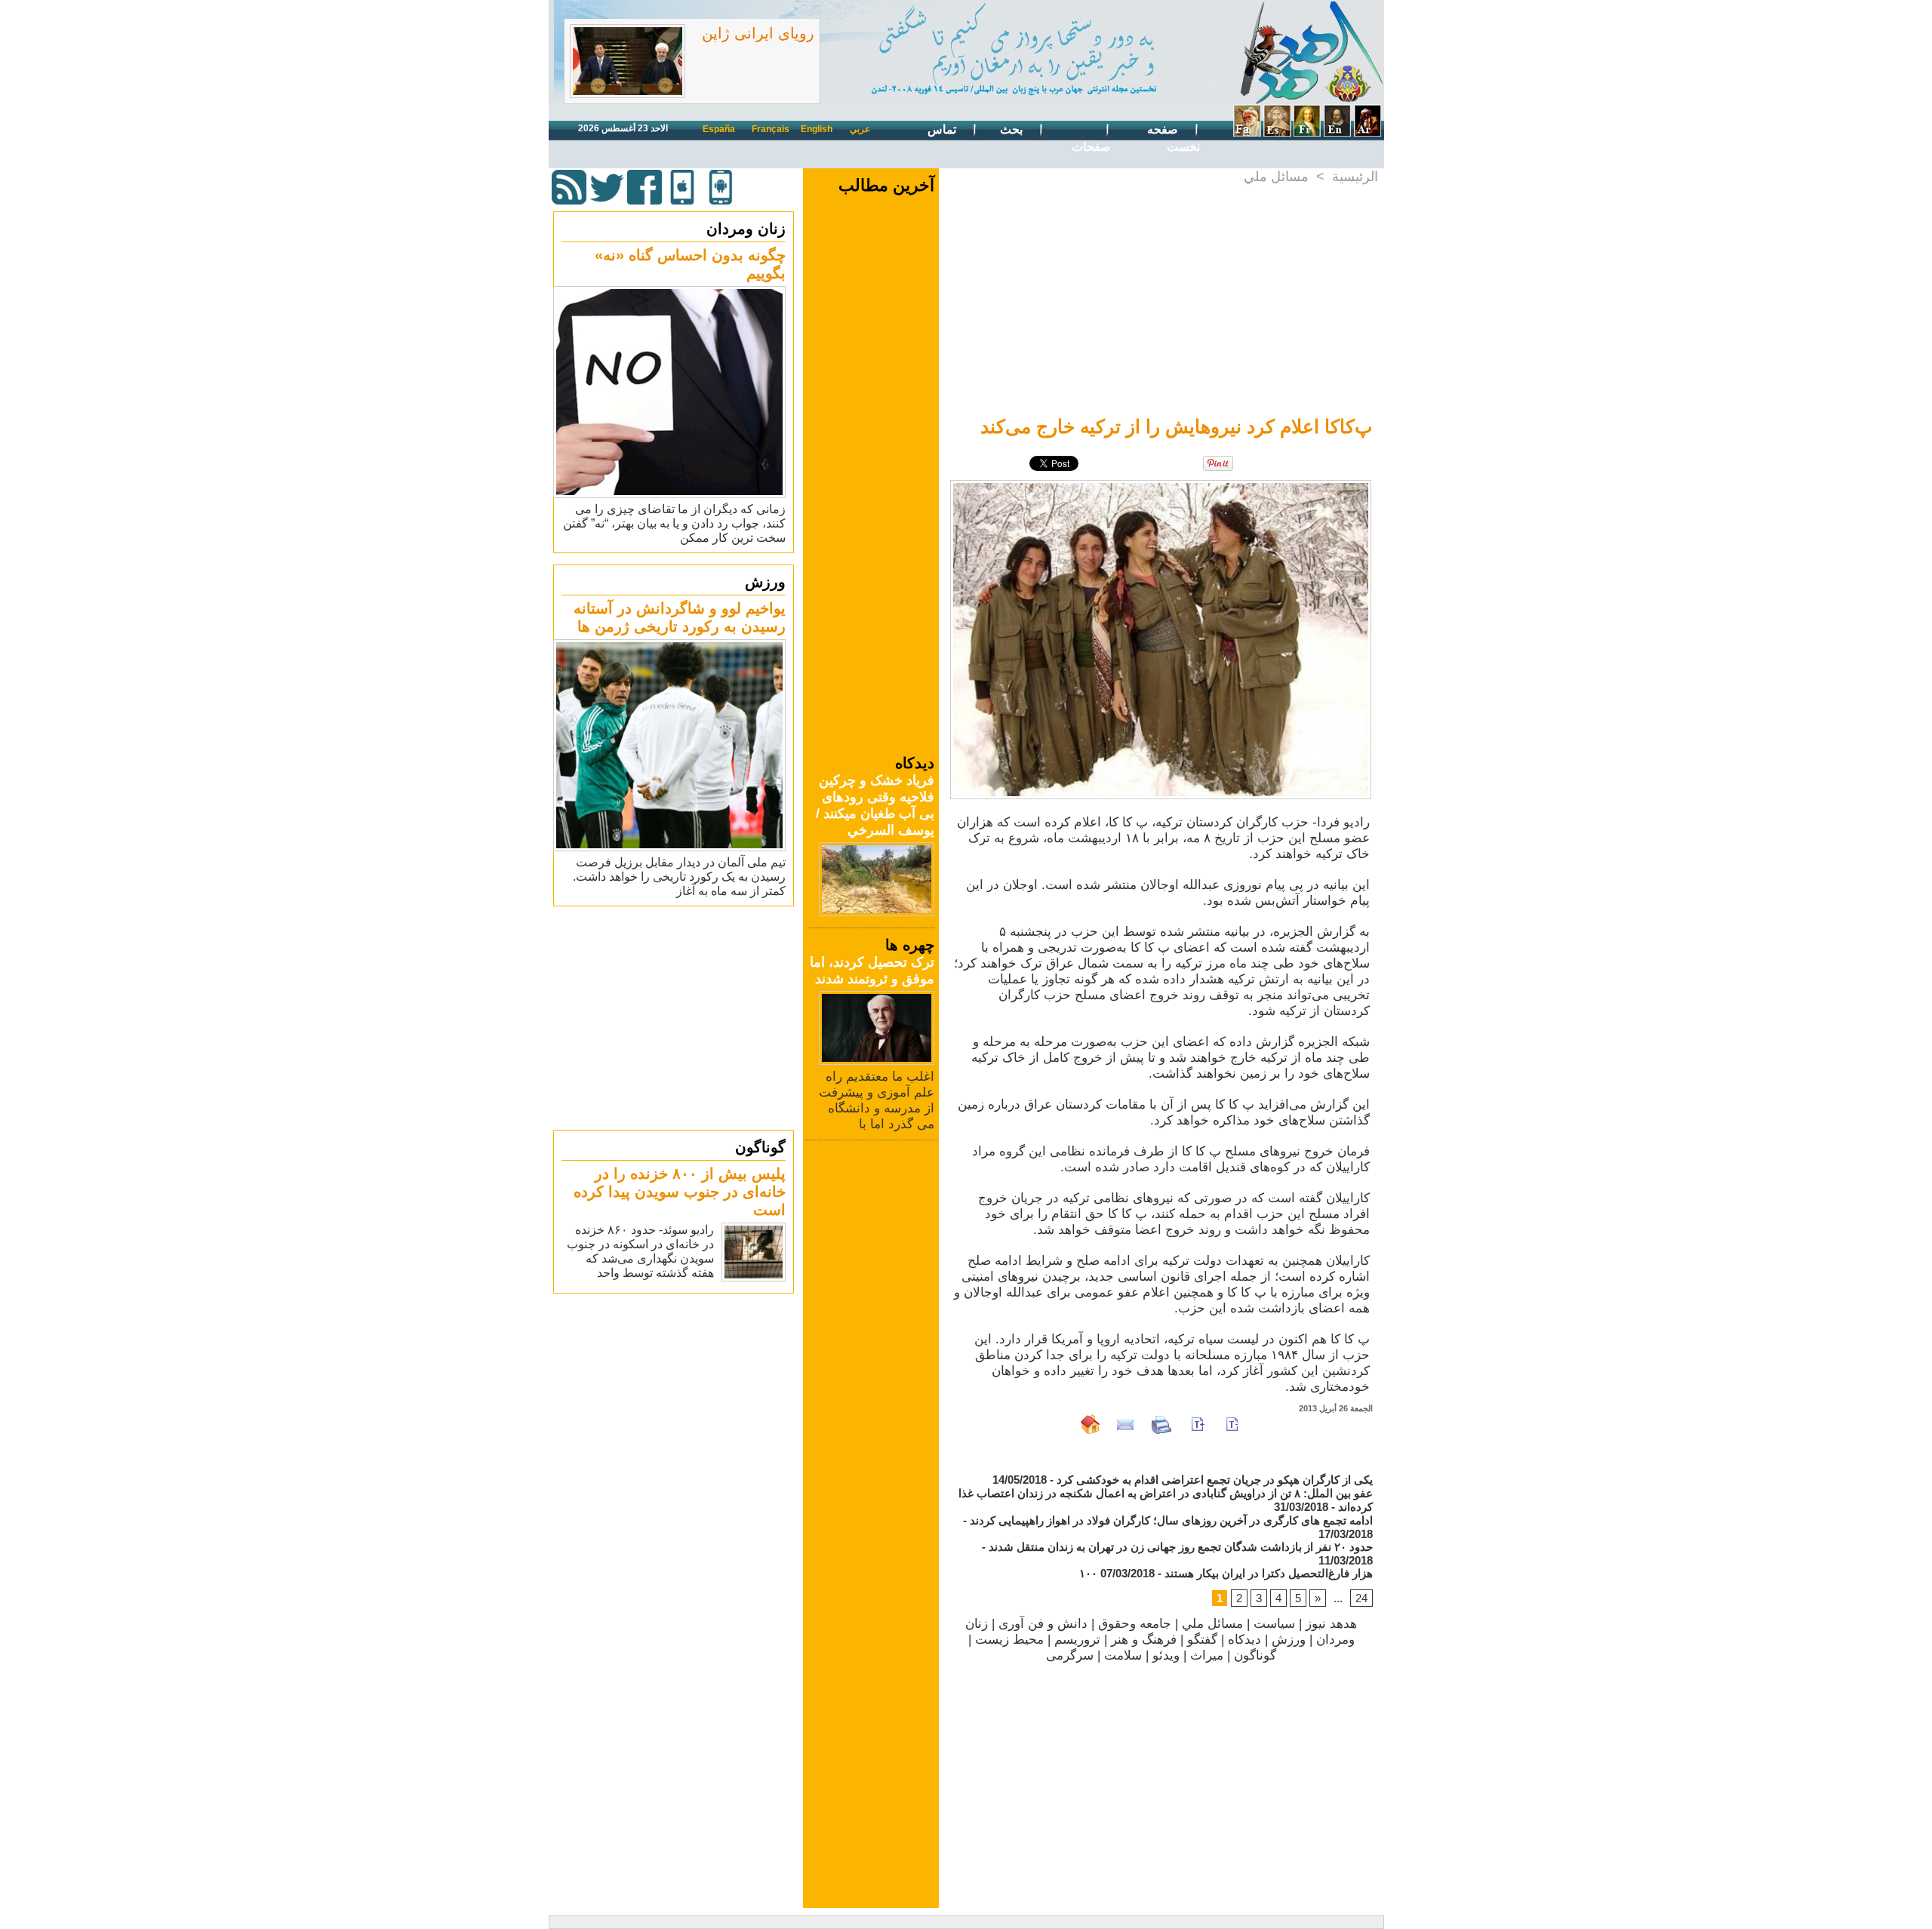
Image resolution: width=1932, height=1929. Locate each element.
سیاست (1274, 1624)
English (817, 129)
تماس (943, 129)
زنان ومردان (746, 229)
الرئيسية (1355, 177)
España (719, 129)
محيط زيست (1009, 1640)
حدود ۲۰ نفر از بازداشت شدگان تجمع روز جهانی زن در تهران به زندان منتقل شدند (1181, 1547)
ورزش (765, 582)
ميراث (1207, 1655)
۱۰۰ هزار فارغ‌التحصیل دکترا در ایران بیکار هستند (1226, 1573)
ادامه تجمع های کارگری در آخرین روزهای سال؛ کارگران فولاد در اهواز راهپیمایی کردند (1171, 1520)
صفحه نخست (1174, 138)
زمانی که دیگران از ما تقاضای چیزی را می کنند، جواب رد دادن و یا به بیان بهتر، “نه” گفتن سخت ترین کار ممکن (674, 523)
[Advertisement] (675, 1017)
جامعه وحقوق (1135, 1624)
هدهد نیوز (1331, 1624)
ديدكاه (1244, 1640)
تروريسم (1077, 1640)
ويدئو (1166, 1655)
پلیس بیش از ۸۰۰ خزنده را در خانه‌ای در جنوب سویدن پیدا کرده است (680, 1192)
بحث (1013, 129)
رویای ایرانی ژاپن (758, 33)
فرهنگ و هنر (1144, 1640)
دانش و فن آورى (1043, 1624)
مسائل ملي (1276, 177)
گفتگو (1202, 1640)
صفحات (1091, 147)
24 (1361, 1598)
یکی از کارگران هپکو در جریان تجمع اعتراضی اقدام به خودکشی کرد (1215, 1480)
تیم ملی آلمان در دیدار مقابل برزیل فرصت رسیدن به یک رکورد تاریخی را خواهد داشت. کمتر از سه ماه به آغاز (679, 877)
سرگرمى (1070, 1655)
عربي (860, 129)
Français (771, 129)
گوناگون (760, 1147)
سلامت (1123, 1655)
